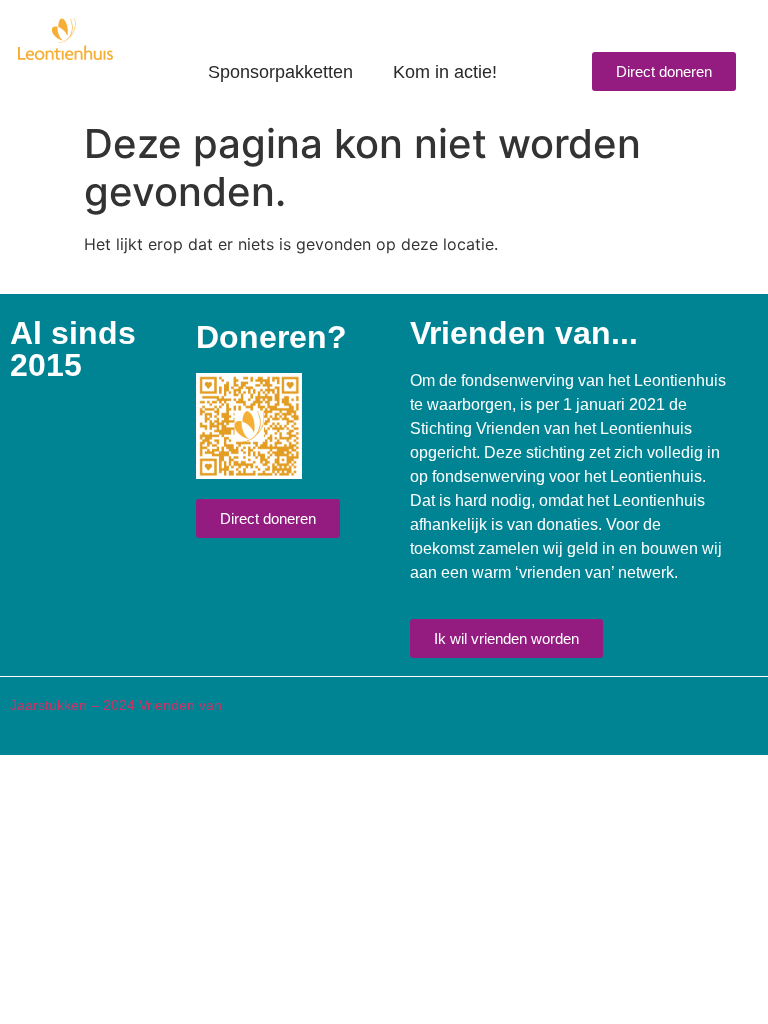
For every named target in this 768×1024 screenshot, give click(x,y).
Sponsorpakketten (280, 72)
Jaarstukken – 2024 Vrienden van (116, 705)
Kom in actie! (445, 72)
